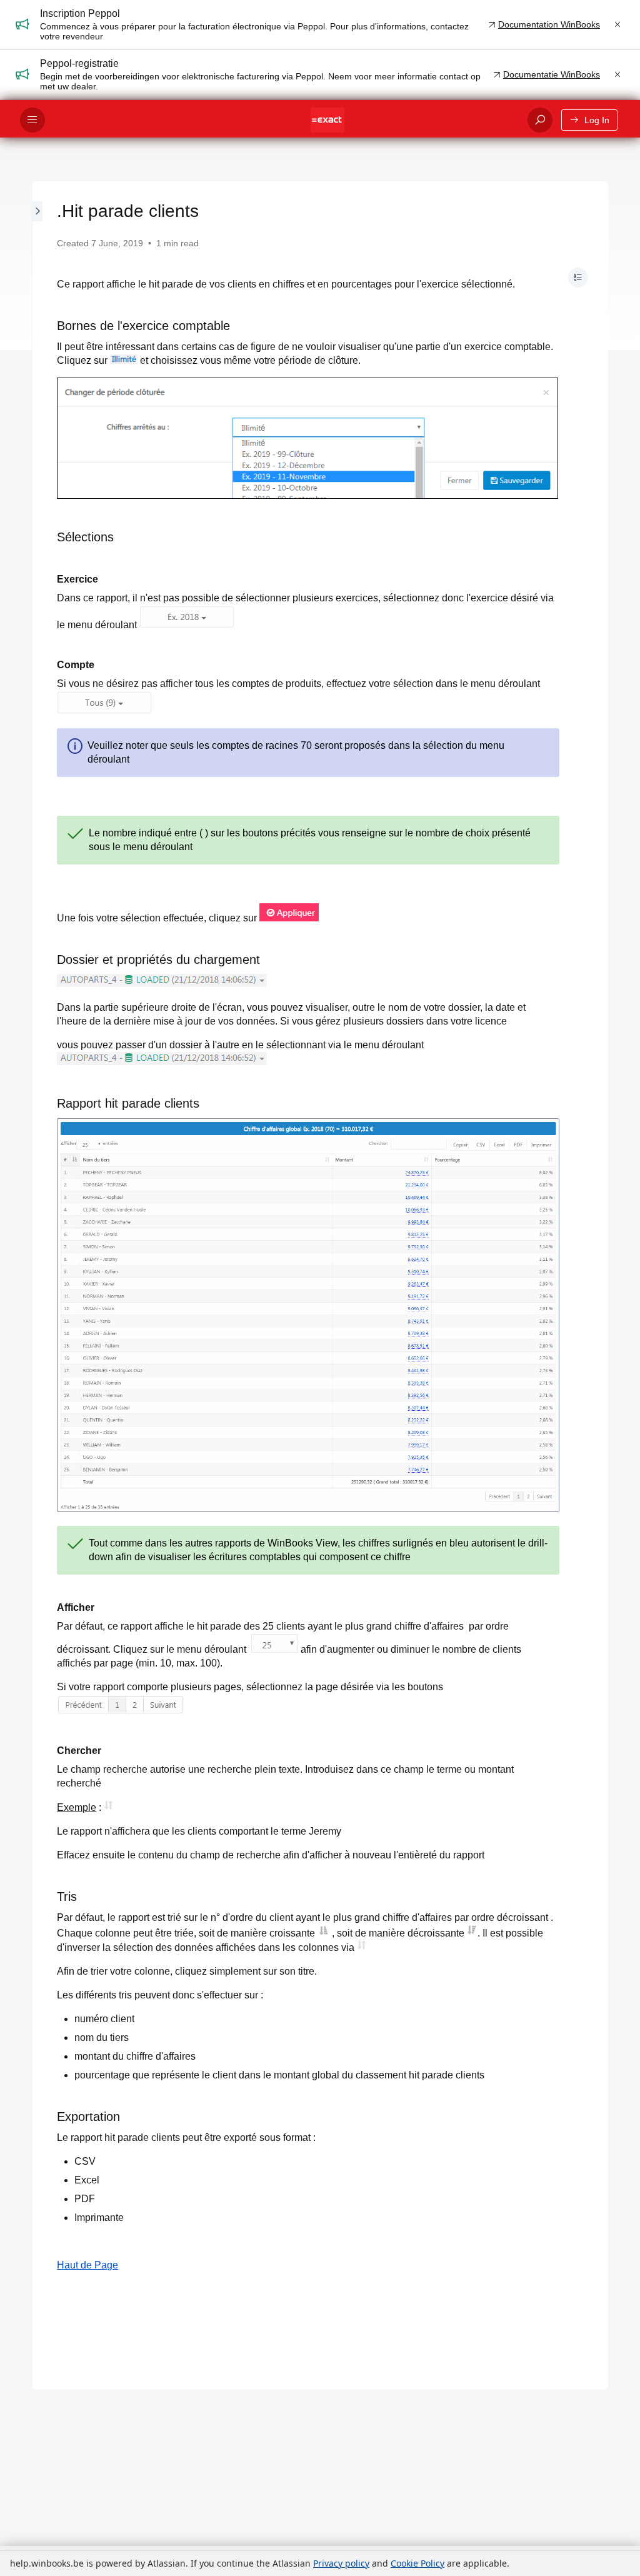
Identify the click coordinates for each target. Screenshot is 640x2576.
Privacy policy (341, 2563)
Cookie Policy (417, 2563)
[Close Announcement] (617, 24)
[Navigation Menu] (32, 120)
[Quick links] (327, 120)
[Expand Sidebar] (38, 1285)
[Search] (540, 120)
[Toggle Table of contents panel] (578, 278)
